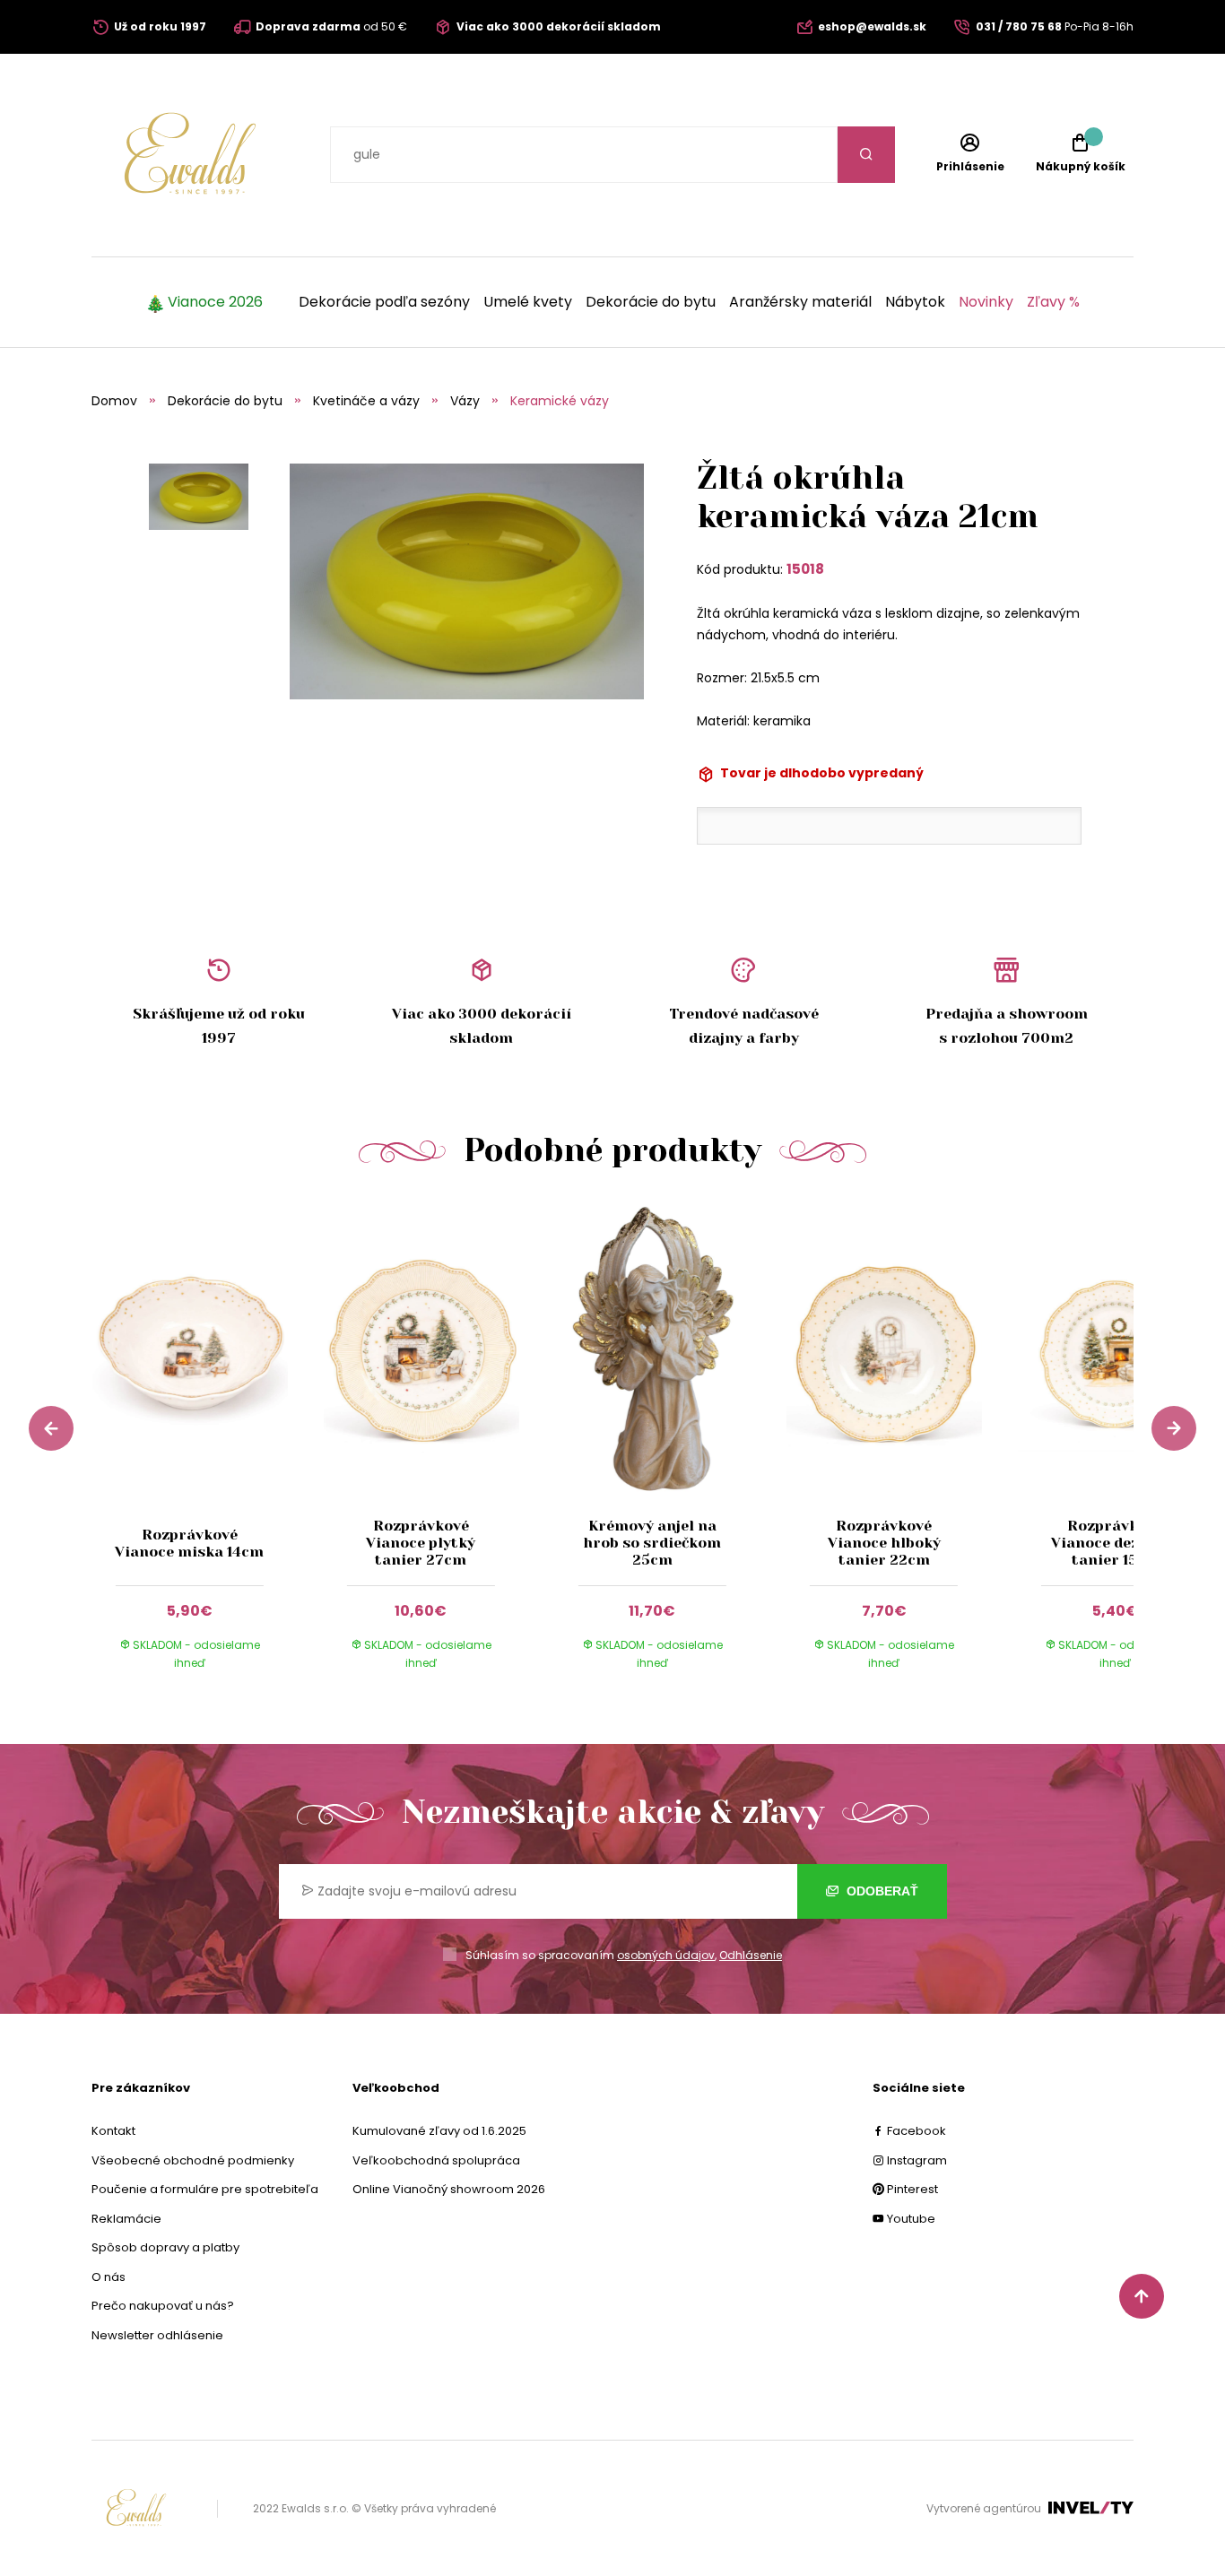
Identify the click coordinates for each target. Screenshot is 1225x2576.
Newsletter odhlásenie (157, 2335)
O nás (109, 2277)
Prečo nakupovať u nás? (163, 2306)
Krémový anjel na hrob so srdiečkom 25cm (652, 1543)
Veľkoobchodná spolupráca (436, 2160)
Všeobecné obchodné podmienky (193, 2160)
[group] (207, 1453)
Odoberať (881, 1891)
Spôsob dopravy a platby (165, 2247)
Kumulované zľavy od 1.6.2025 (439, 2131)
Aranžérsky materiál (800, 302)
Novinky (986, 302)
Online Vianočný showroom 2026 (449, 2189)
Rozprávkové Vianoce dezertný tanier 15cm (1116, 1543)
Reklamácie (126, 2219)
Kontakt (113, 2131)
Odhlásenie (751, 1955)
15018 (805, 569)
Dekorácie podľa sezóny (384, 302)
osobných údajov (666, 1955)
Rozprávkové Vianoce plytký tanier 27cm (421, 1543)
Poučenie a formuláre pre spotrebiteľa (205, 2189)
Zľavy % (1053, 302)
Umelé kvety (528, 302)
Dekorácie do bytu (651, 302)
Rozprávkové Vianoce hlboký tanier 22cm (884, 1543)
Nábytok (915, 302)
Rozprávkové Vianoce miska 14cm (189, 1543)
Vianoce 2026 (215, 302)
